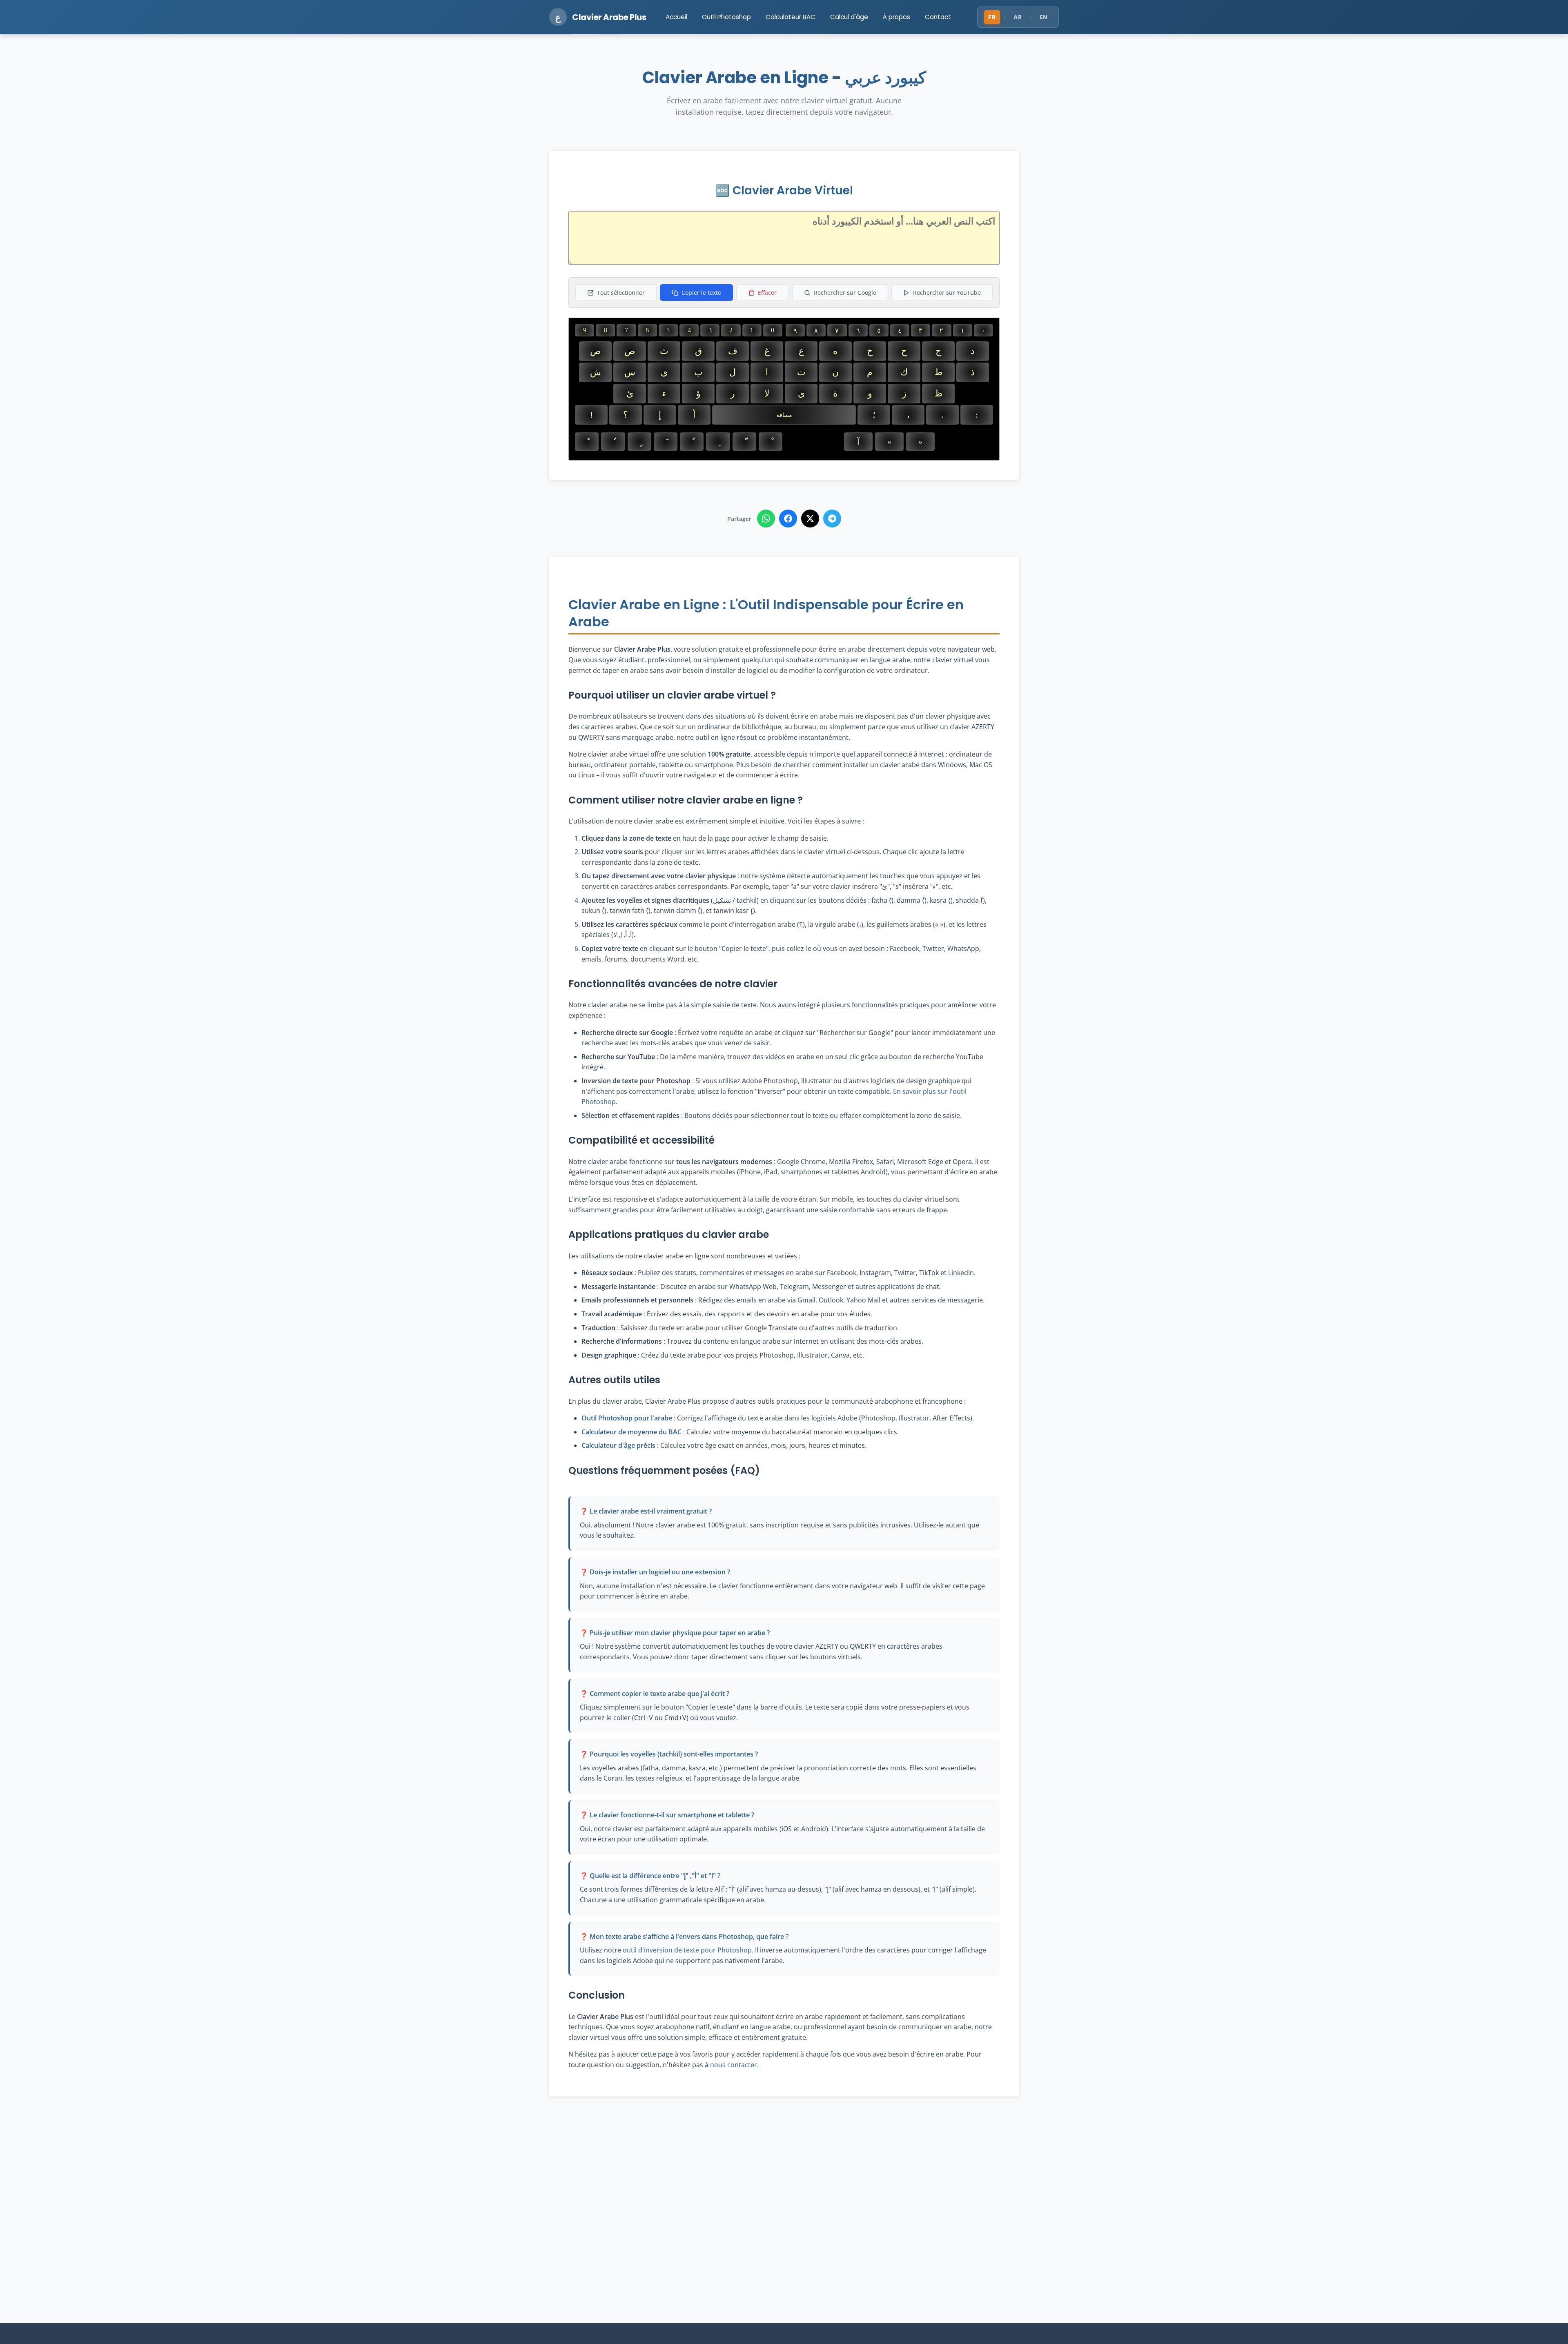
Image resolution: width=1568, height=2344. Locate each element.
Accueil (676, 17)
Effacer (767, 293)
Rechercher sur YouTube (947, 293)
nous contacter (734, 2065)
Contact (938, 17)
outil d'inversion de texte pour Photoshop (687, 1950)
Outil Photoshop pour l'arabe (627, 1418)
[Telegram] (832, 519)
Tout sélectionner (621, 293)
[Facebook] (788, 519)
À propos (896, 17)
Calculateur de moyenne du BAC (631, 1432)
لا (767, 393)
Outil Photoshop (726, 17)
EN (1044, 17)
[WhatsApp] (766, 519)
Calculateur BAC (791, 17)
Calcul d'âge (849, 17)
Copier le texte (701, 293)
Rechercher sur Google (845, 293)
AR (1018, 17)
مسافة (784, 415)
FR (992, 17)
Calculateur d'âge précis (618, 1445)
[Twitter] (810, 519)
